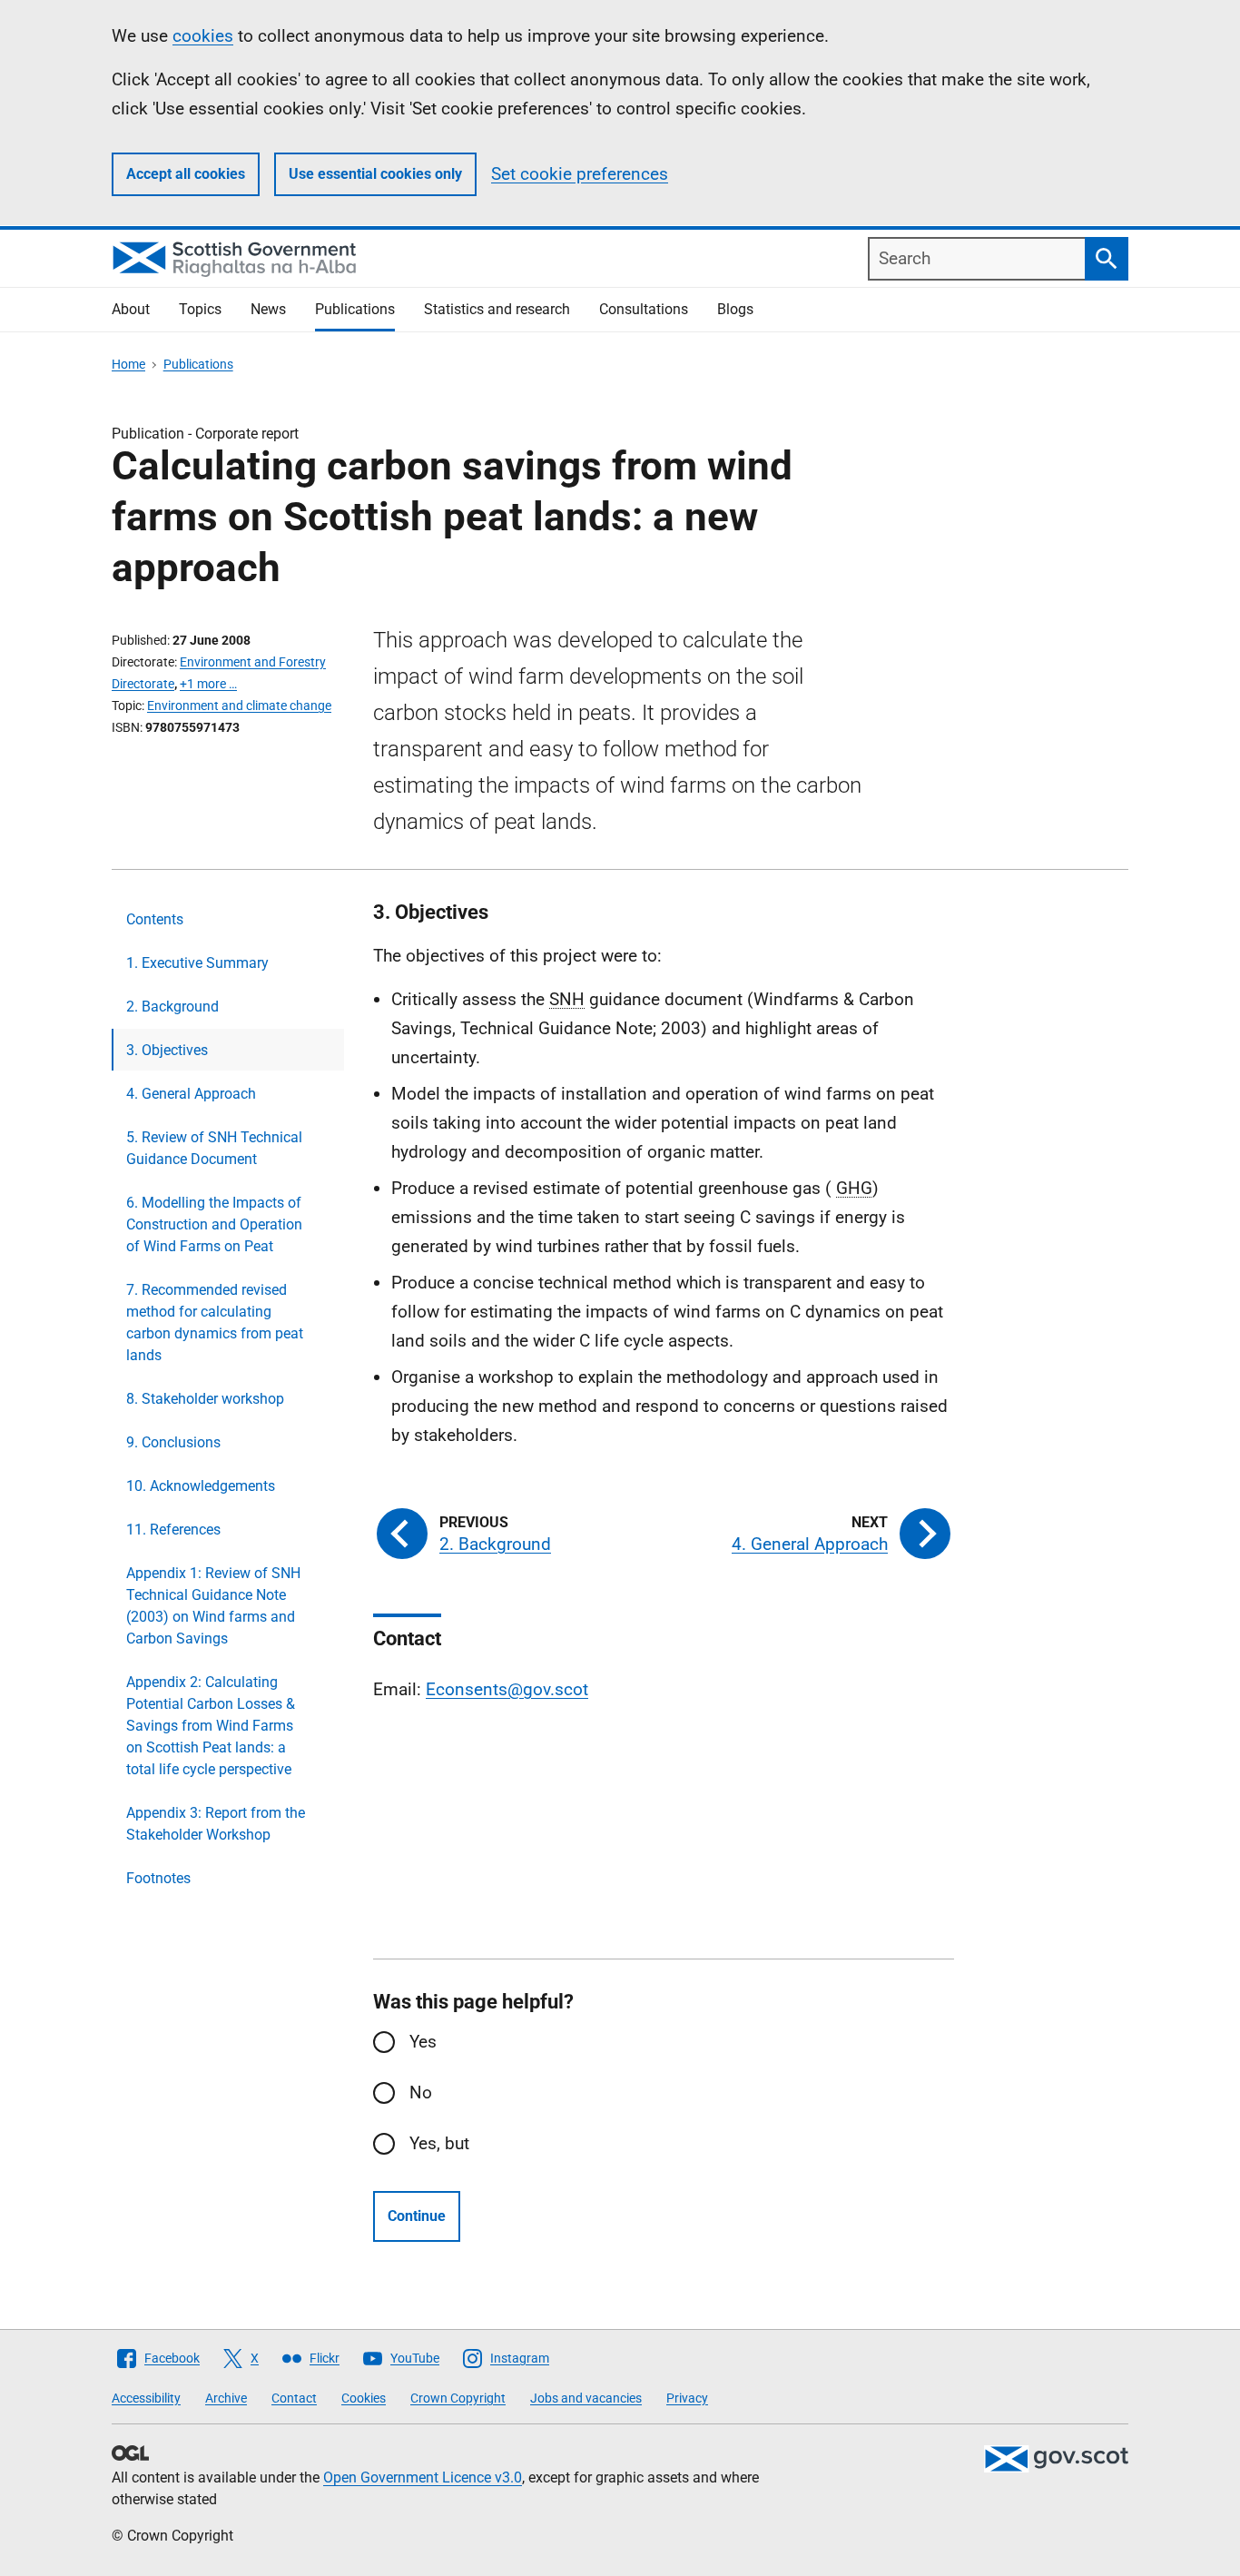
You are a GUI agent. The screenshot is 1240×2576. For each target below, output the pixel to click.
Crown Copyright (458, 2398)
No (421, 2092)
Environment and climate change (239, 706)
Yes (423, 2042)
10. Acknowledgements (201, 1486)
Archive (226, 2398)
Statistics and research (497, 309)
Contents (155, 919)
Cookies (364, 2398)
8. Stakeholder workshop (205, 1399)
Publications (355, 309)
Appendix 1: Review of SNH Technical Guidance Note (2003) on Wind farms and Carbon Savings (213, 1606)
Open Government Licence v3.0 (423, 2477)
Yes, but (439, 2143)
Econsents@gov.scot (507, 1689)
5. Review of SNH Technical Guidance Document (214, 1148)
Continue (417, 2216)
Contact (294, 2398)
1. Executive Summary (197, 963)
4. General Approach (191, 1094)
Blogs (735, 309)
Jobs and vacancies (586, 2398)
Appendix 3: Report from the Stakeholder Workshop (216, 1824)
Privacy (687, 2398)
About (131, 309)
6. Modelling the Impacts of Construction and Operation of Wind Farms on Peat (214, 1224)
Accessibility (146, 2398)
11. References (173, 1530)
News (268, 309)
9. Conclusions (173, 1442)
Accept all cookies (186, 174)
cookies (203, 36)
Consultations (644, 309)
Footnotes (158, 1878)
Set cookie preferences (580, 174)
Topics (200, 309)
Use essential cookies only (375, 174)
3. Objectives (167, 1050)
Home (128, 364)
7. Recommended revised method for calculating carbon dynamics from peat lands (215, 1323)
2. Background (172, 1007)
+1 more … (208, 684)
